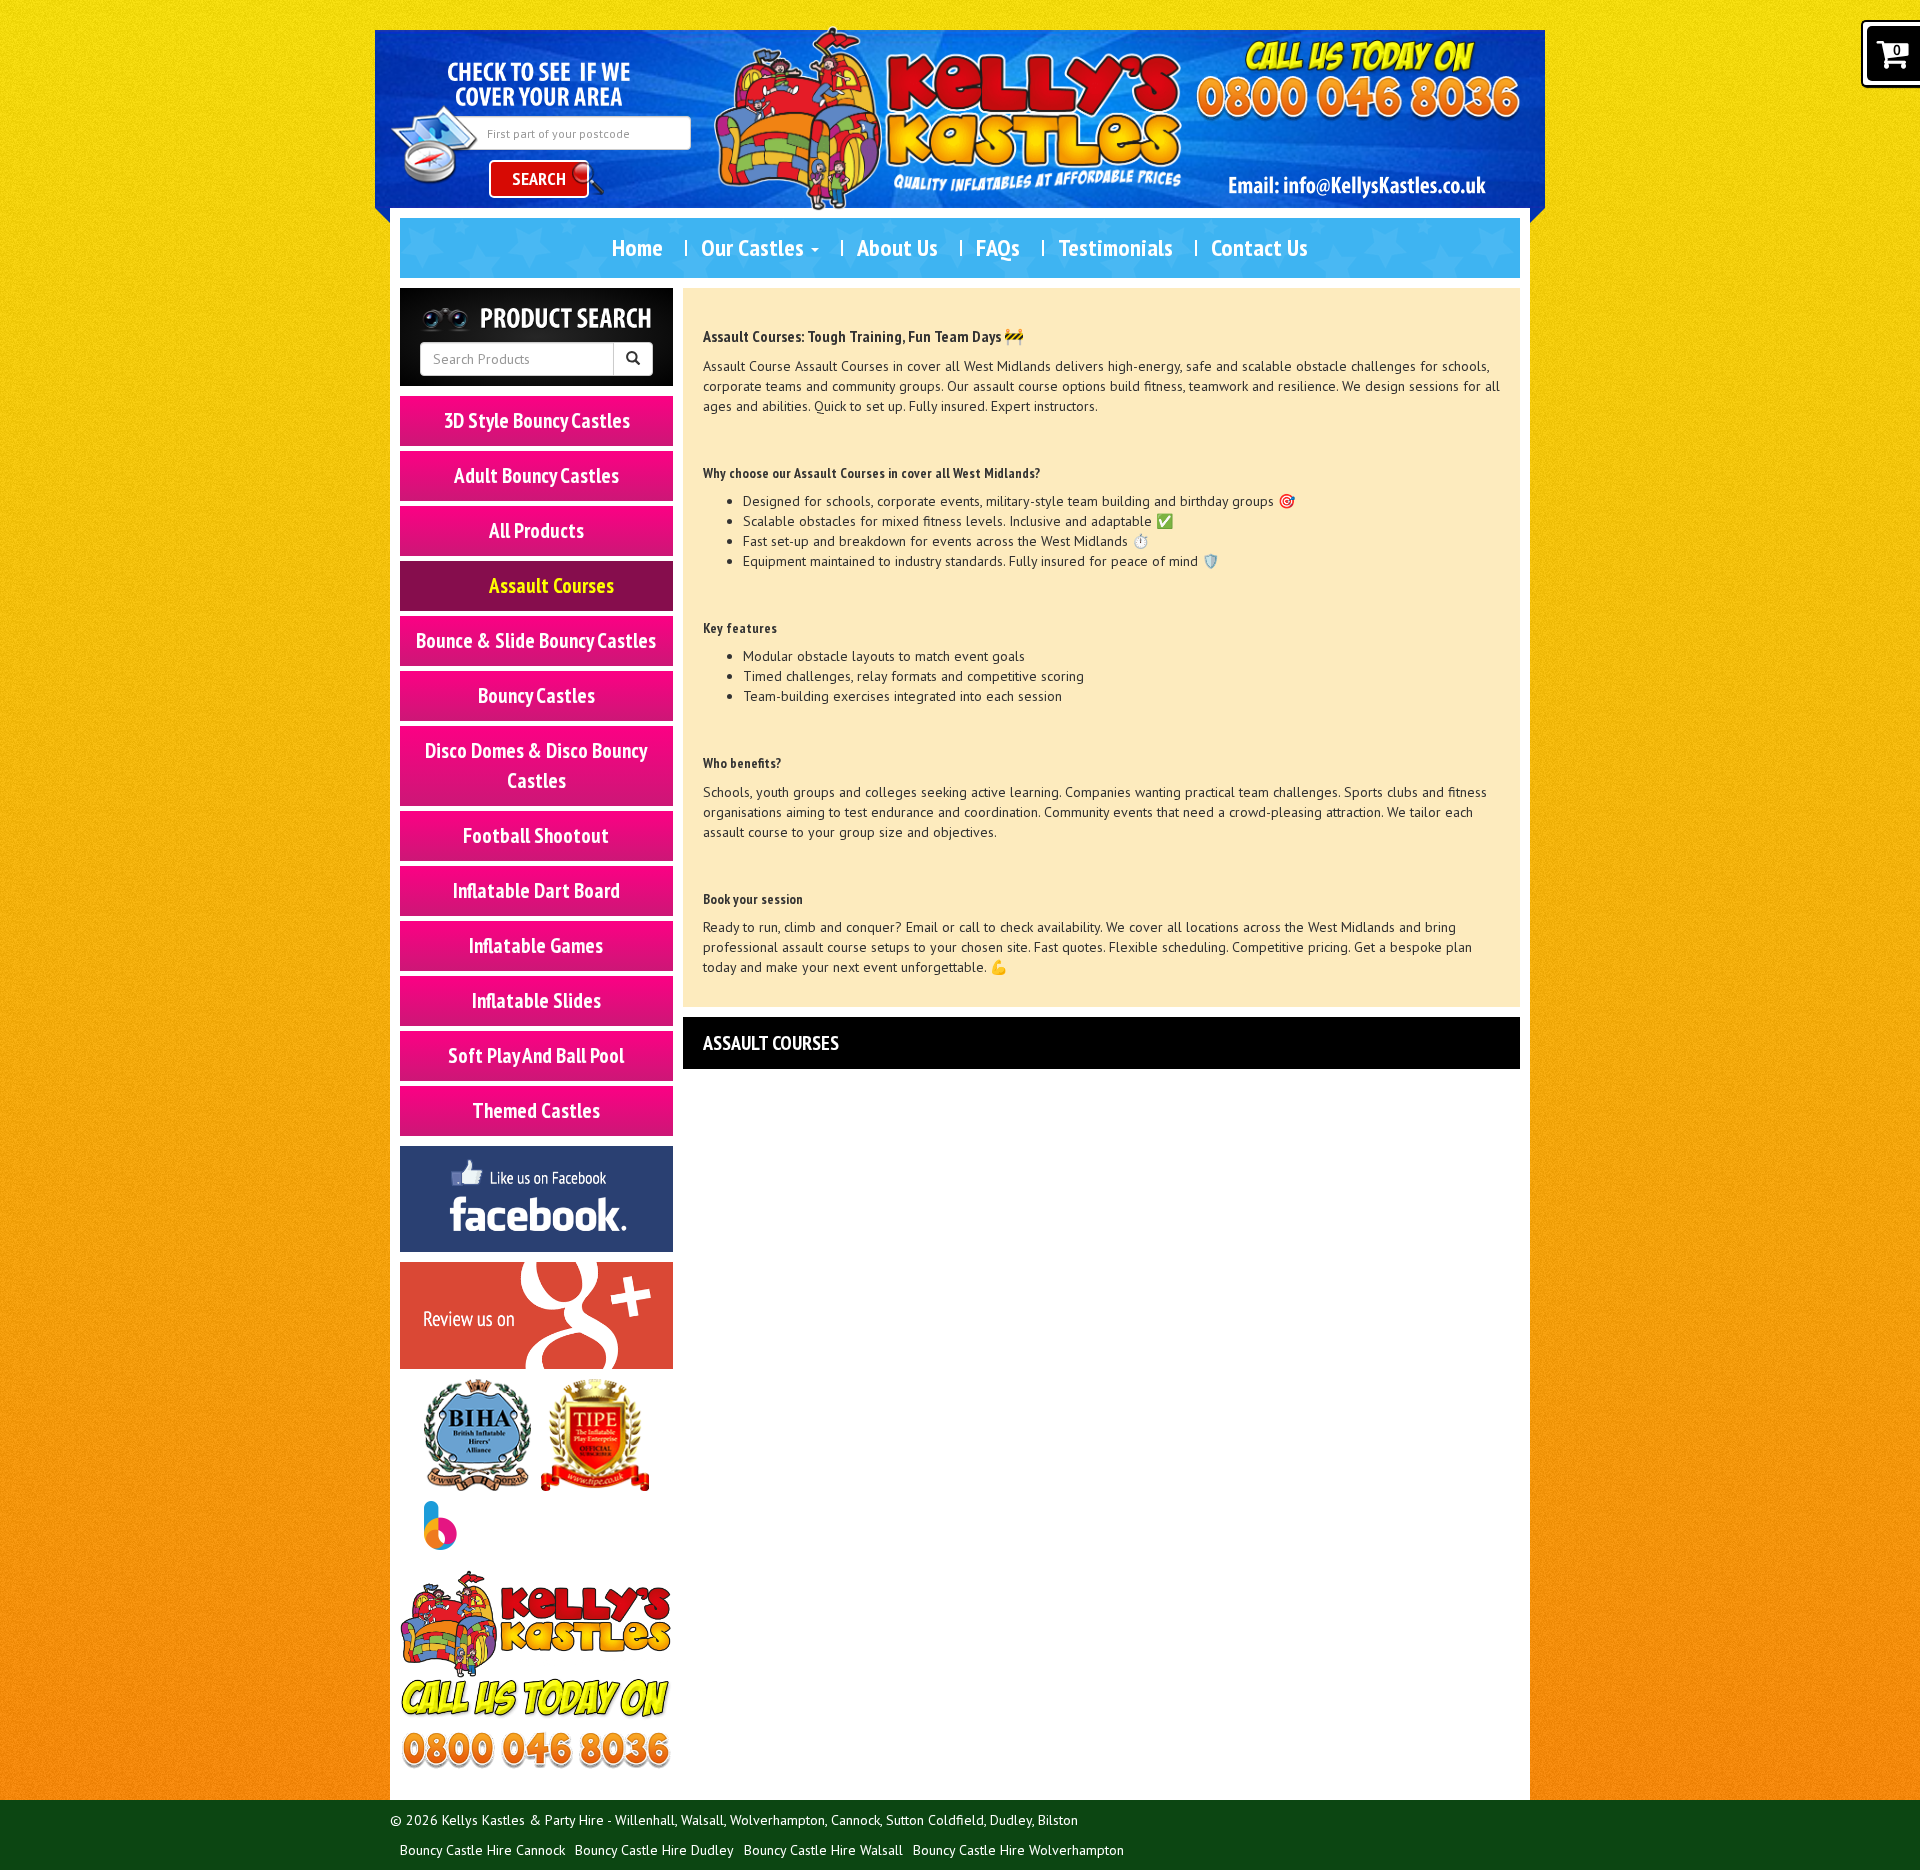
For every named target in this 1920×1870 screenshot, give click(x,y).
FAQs (998, 247)
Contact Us (1259, 247)
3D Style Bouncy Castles (536, 420)
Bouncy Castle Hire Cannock (482, 1850)
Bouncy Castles (536, 695)
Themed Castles (536, 1110)
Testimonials (1115, 247)
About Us (897, 247)
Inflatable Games (536, 945)
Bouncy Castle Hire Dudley (654, 1850)
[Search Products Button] (633, 359)
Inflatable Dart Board (536, 890)
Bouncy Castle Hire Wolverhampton (1018, 1850)
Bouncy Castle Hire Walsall (823, 1850)
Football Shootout (536, 835)
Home (637, 247)
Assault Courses (551, 585)
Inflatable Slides (536, 1000)
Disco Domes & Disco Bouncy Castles (536, 765)
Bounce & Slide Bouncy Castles (536, 640)
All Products (536, 530)
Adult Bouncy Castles (536, 475)
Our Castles (755, 247)
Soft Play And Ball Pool (536, 1055)
